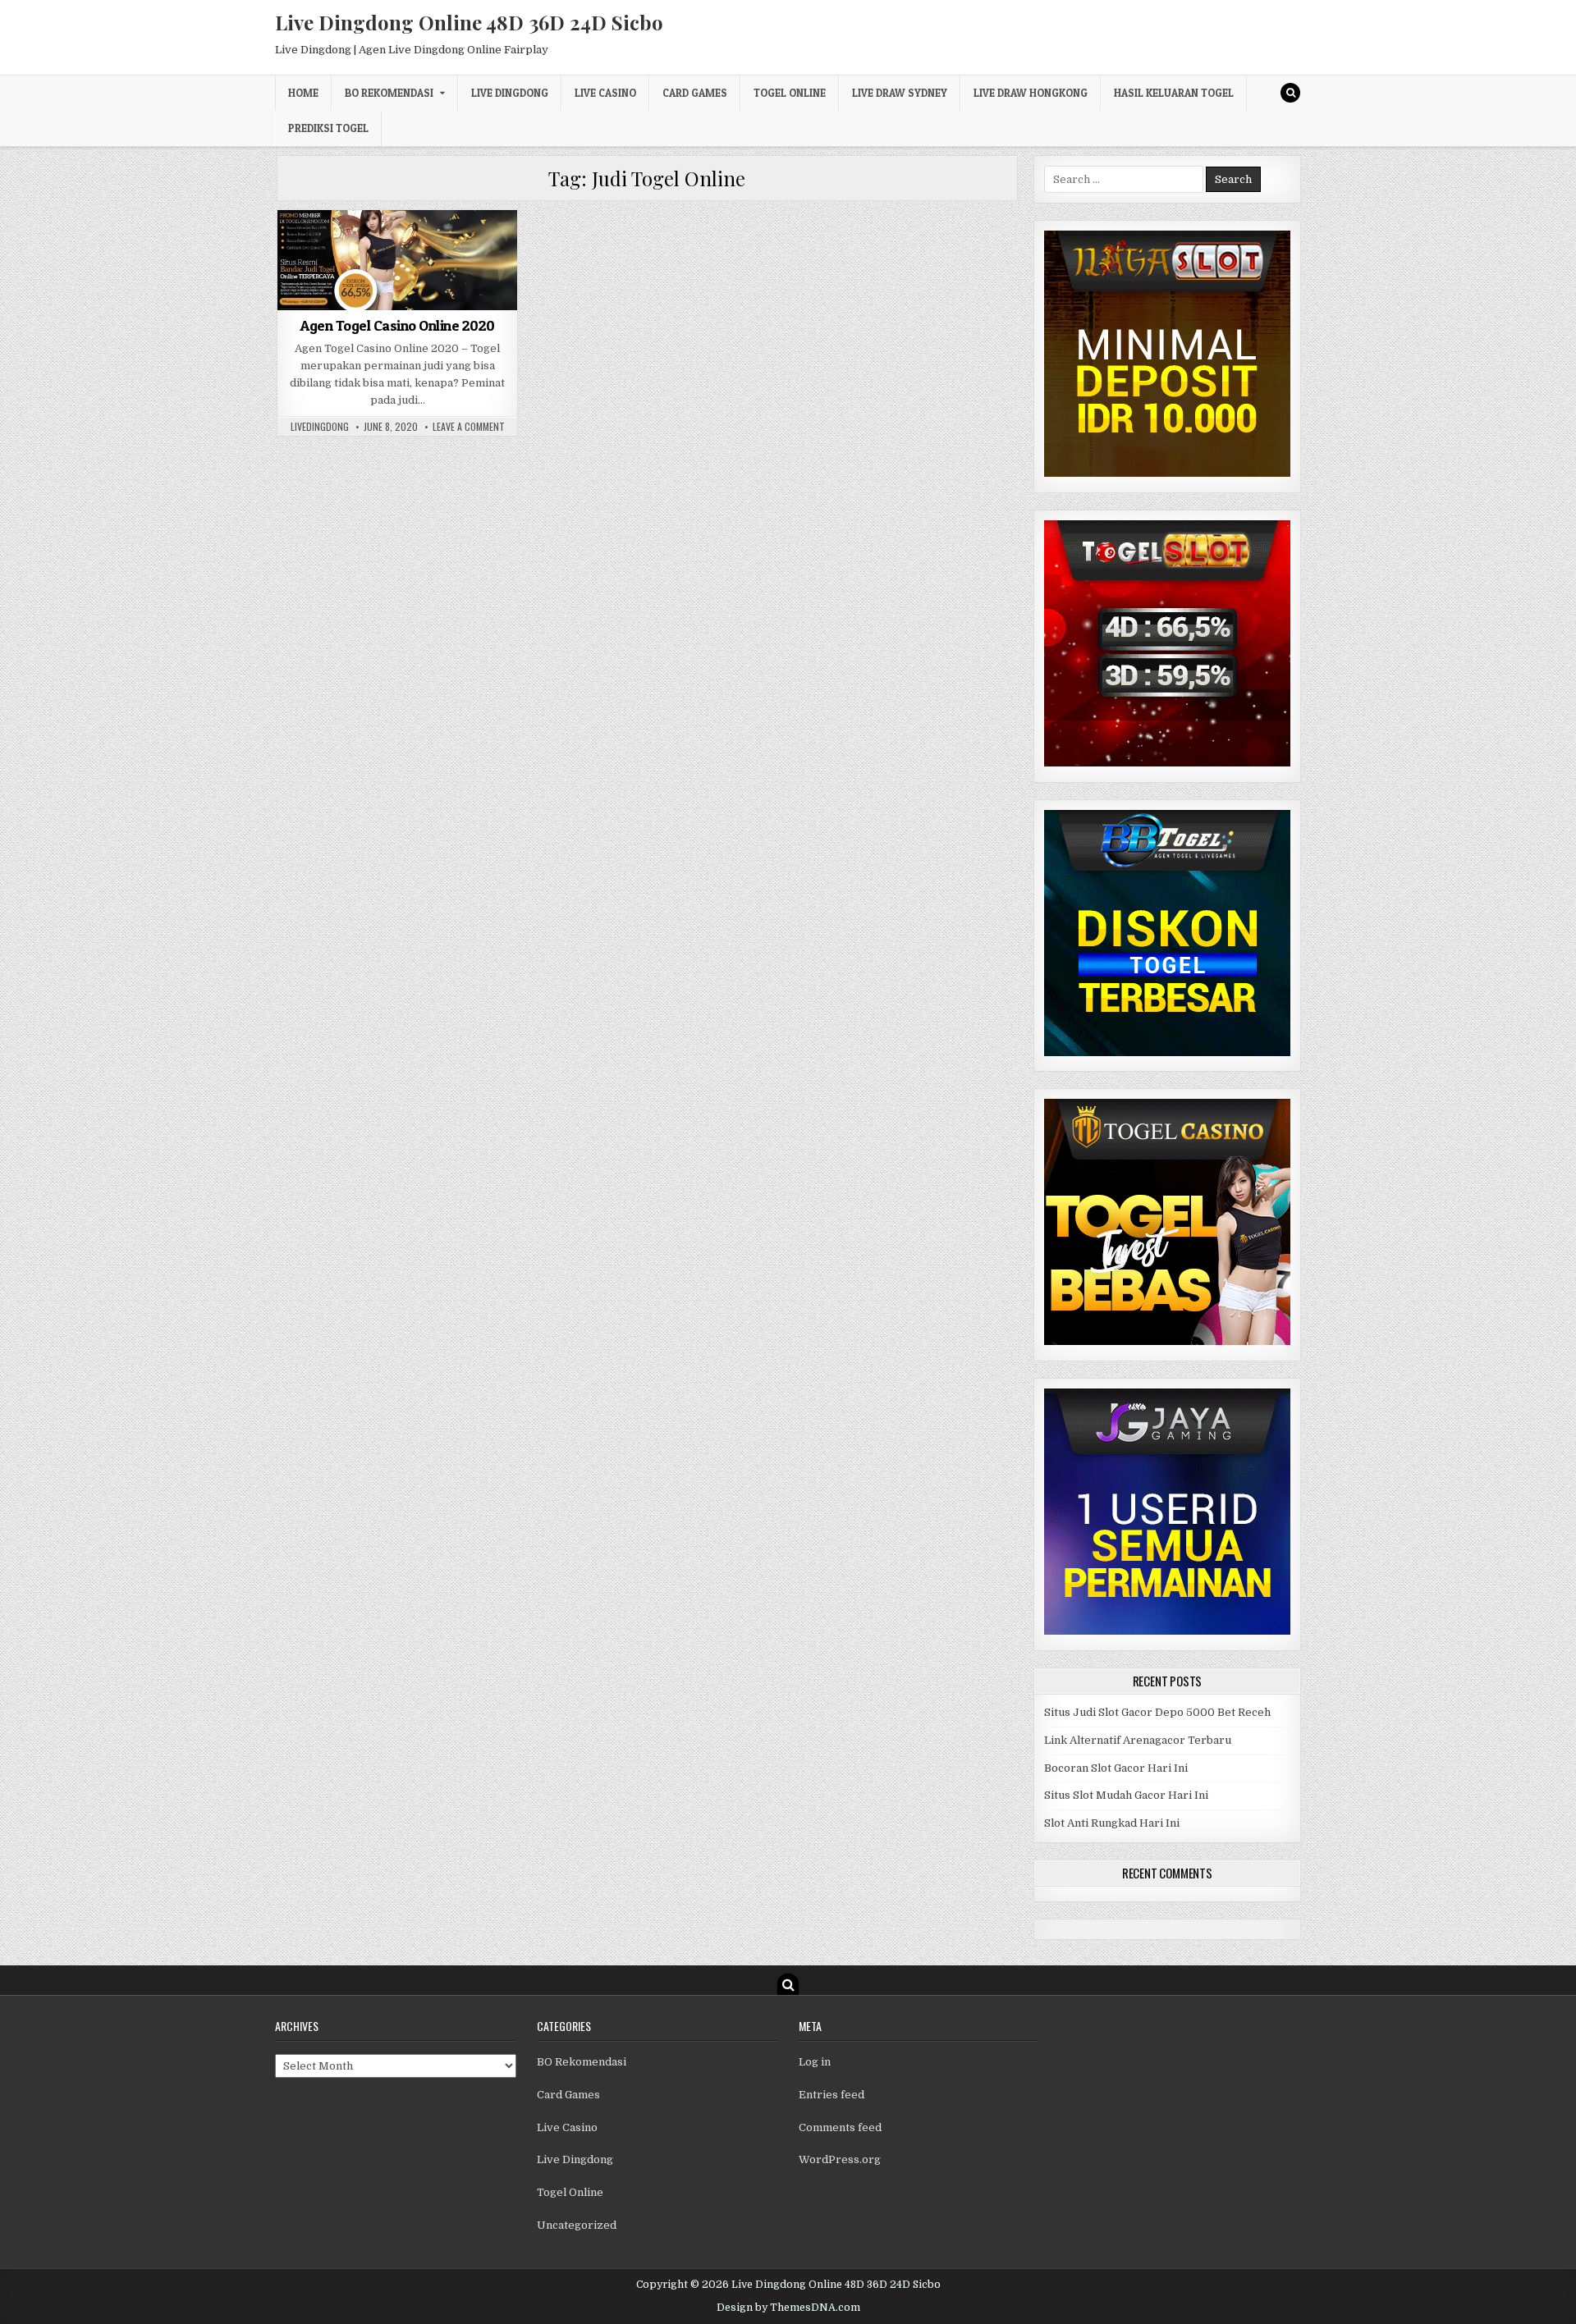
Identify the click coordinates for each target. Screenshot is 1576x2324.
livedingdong (320, 427)
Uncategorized (577, 2225)
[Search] (1290, 93)
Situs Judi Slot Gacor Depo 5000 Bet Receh (1157, 1712)
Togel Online (790, 93)
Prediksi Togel (328, 128)
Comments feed (840, 2127)
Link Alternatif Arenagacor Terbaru (1138, 1740)
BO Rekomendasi (389, 93)
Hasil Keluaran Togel (1174, 93)
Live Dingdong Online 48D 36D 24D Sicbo (469, 22)
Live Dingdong (510, 93)
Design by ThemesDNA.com (788, 2308)
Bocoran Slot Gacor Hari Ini (1116, 1768)
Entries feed (832, 2095)
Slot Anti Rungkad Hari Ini (1112, 1823)
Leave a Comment (469, 427)
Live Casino (605, 93)
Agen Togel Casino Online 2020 (397, 325)
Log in (815, 2062)
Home (303, 93)
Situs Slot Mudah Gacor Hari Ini (1126, 1795)
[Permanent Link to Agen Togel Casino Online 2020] (397, 260)
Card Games (695, 93)
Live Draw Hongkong (1031, 93)
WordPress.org (840, 2159)
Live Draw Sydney (900, 93)
